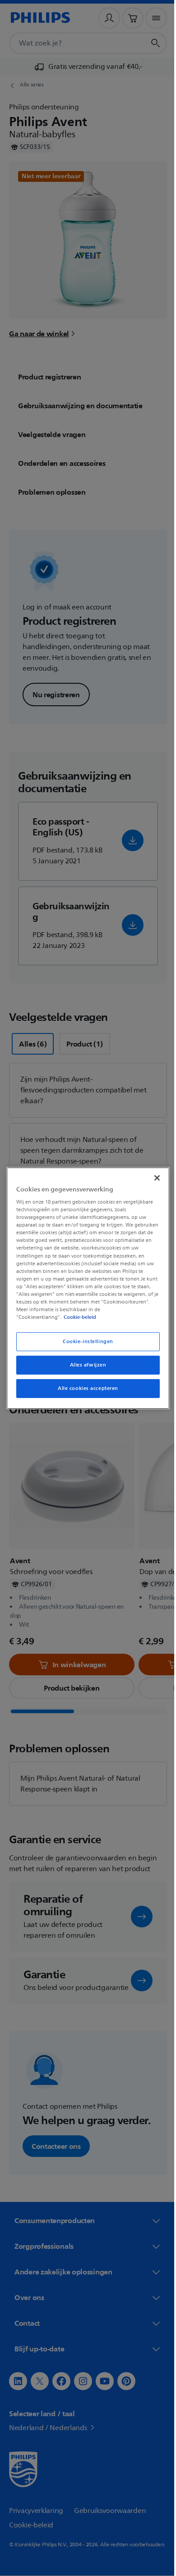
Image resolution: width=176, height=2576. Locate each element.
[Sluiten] (153, 1174)
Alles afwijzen (85, 1369)
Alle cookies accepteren (84, 1392)
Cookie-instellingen (85, 1345)
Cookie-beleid (78, 1321)
